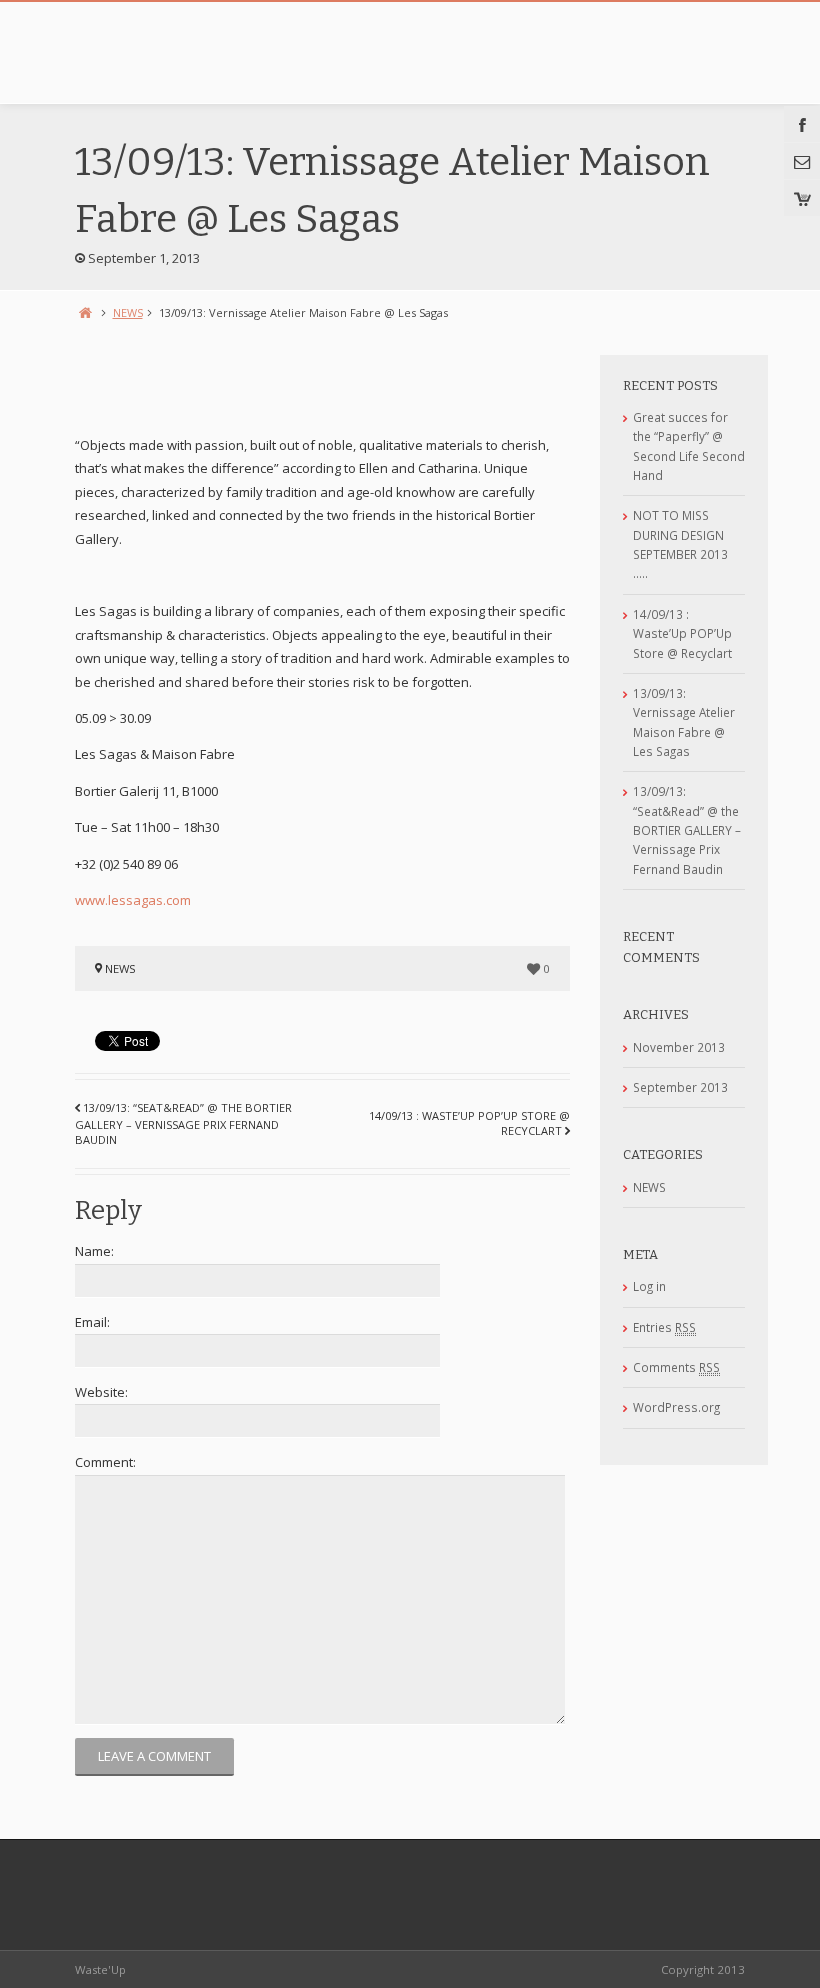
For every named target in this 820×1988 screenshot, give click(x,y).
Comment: (105, 1462)
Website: (101, 1392)
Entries (664, 1327)
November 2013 (679, 1047)
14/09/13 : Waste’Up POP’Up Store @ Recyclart (682, 633)
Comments (676, 1367)
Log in (649, 1286)
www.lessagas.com (133, 900)
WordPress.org (676, 1407)
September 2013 (680, 1087)
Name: (94, 1251)
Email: (92, 1322)
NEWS (128, 312)
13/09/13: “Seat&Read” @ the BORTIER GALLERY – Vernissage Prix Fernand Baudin (183, 1123)
